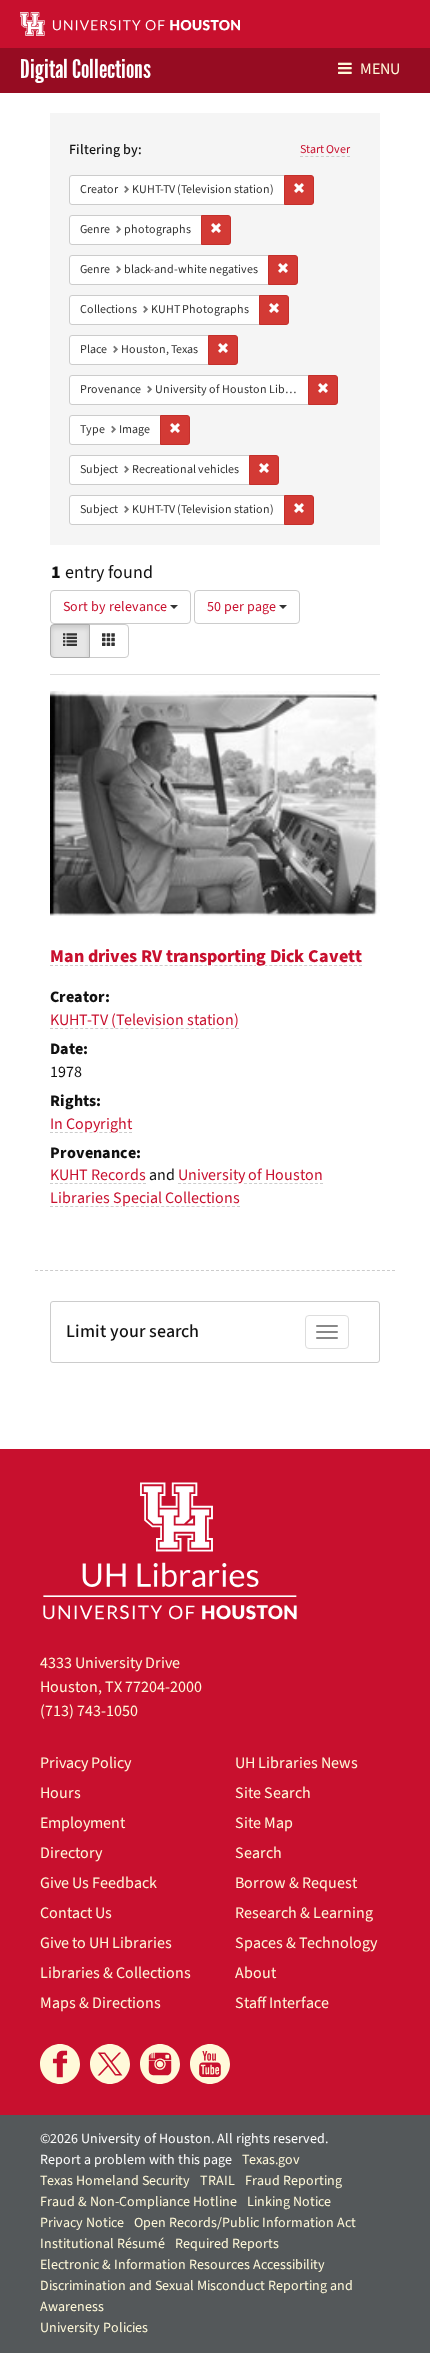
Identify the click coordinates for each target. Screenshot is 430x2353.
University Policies (94, 2328)
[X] (110, 2064)
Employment (82, 1823)
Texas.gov (271, 2160)
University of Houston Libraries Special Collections (186, 1186)
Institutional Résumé (102, 2244)
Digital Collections (85, 70)
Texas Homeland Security (115, 2181)
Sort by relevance (116, 607)
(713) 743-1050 (89, 1711)
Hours (60, 1793)
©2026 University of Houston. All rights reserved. (184, 2139)
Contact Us (76, 1913)
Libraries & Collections (115, 1973)
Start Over (325, 149)
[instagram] (160, 2064)
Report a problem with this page (136, 2160)
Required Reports (227, 2244)
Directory (71, 1853)
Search (258, 1853)
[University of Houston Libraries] (170, 1550)
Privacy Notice (82, 2223)
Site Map (264, 1823)
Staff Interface (282, 2003)
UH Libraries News (296, 1763)
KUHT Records (98, 1175)
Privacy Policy (85, 1763)
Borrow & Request (296, 1883)
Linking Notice (289, 2202)
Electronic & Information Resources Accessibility (182, 2265)
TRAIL (217, 2181)
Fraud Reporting (293, 2181)
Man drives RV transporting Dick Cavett (206, 956)
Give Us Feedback (98, 1883)
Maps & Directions (100, 2003)
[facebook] (60, 2064)
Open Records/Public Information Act (245, 2223)
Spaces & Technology (306, 1943)
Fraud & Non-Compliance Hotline (138, 2202)
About (255, 1973)
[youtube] (210, 2064)
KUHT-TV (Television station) (144, 1020)
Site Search (273, 1793)
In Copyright (91, 1124)
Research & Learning (304, 1913)
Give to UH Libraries (106, 1943)
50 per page (243, 607)
